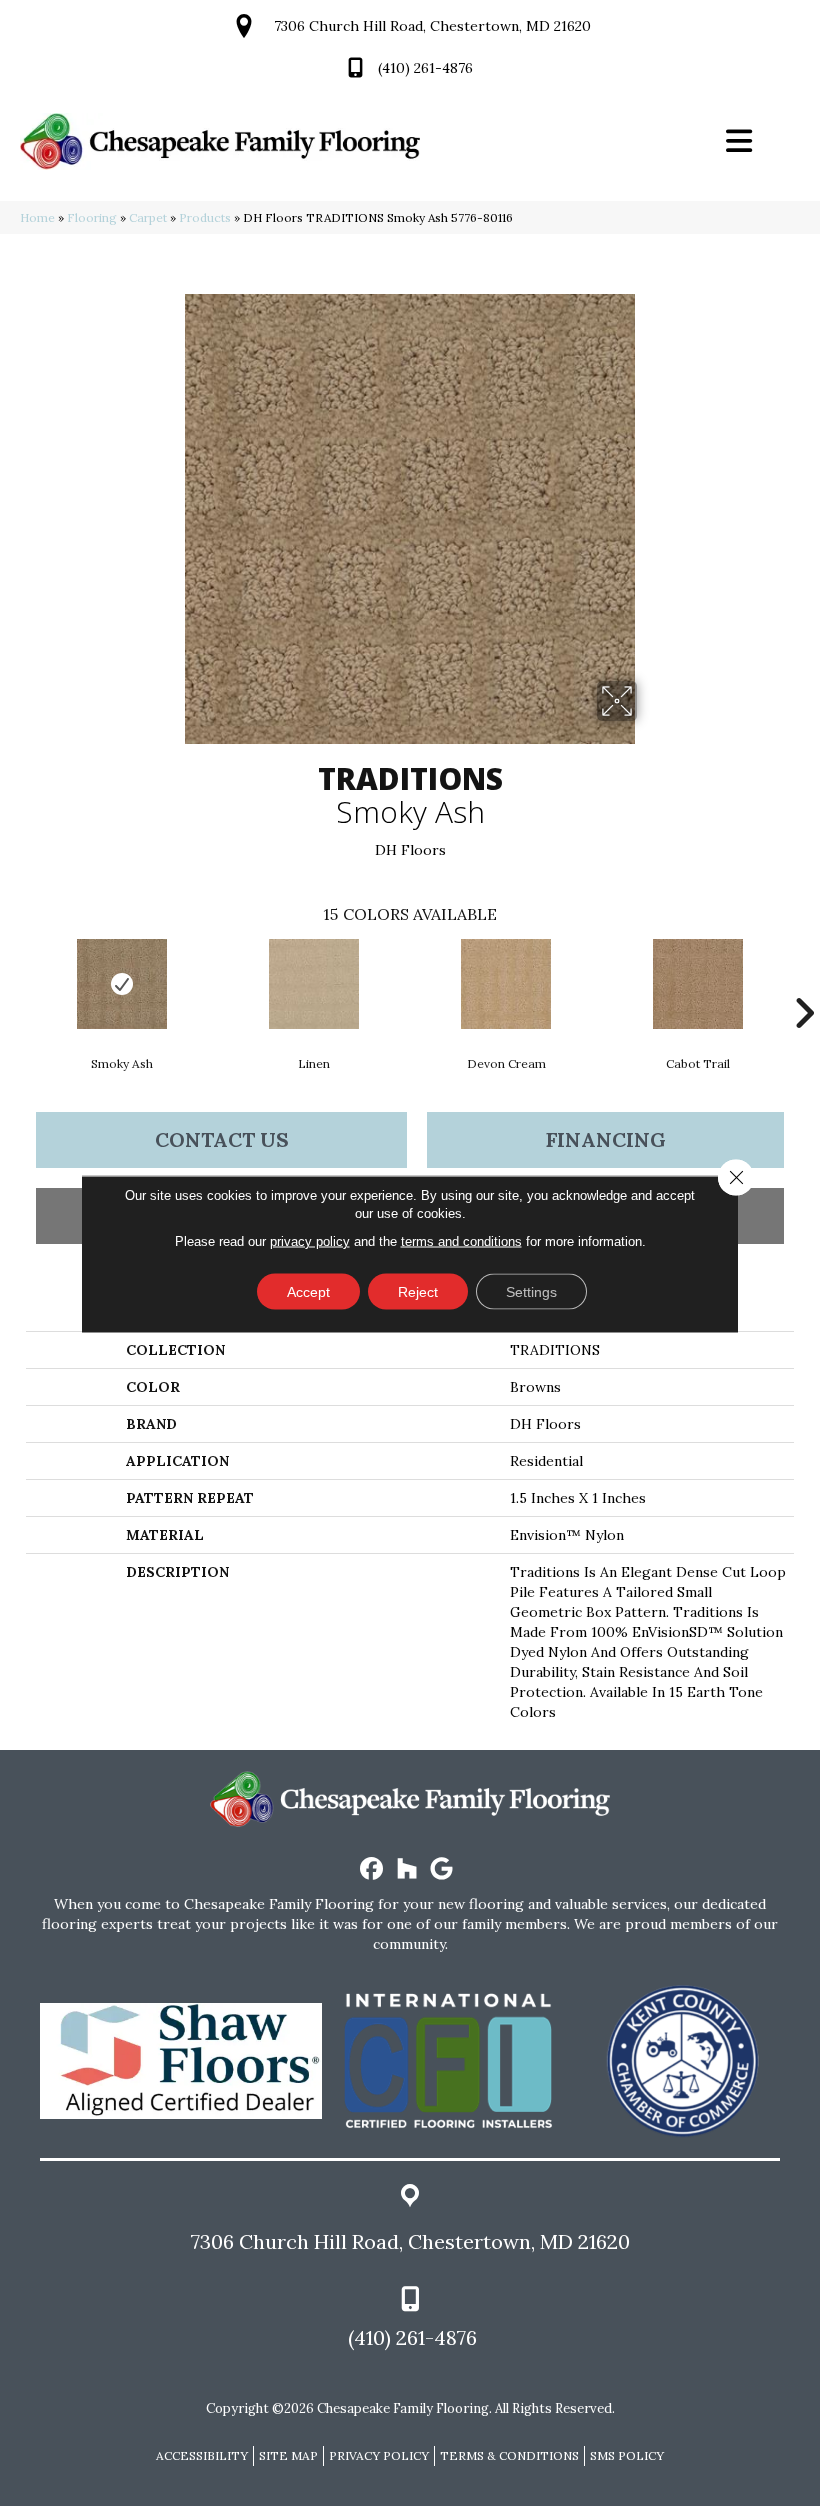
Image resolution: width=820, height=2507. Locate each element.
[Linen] (314, 984)
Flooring (92, 217)
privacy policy (310, 1240)
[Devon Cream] (506, 984)
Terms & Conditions (509, 2455)
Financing (606, 1139)
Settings (531, 1291)
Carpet (148, 217)
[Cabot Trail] (698, 984)
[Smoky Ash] (122, 984)
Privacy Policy (379, 2455)
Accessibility (202, 2455)
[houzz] (407, 1869)
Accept (308, 1291)
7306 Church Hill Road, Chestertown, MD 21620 (432, 26)
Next (804, 983)
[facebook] (372, 1869)
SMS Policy (627, 2455)
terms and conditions (461, 1240)
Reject (418, 1291)
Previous (16, 983)
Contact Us (222, 1139)
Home (37, 217)
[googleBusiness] (442, 1869)
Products (205, 217)
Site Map (288, 2455)
